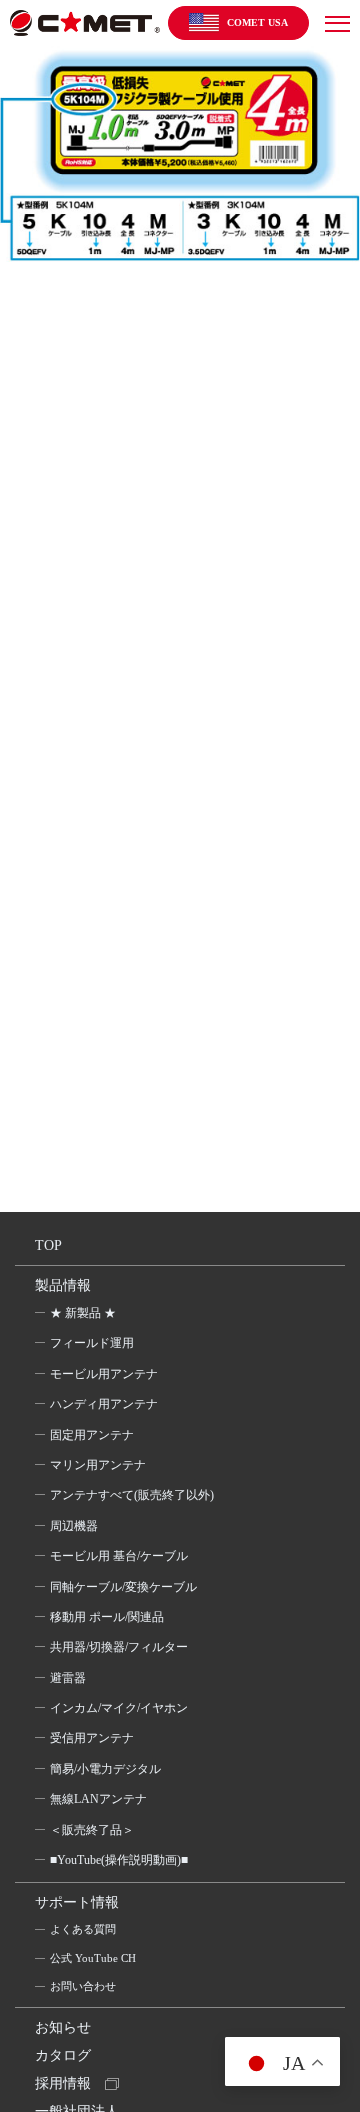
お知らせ (63, 2027)
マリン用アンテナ (98, 1465)
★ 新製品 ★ (83, 1313)
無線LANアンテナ (98, 1799)
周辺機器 (74, 1526)
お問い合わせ (83, 1986)
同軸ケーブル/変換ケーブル (123, 1587)
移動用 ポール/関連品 (107, 1617)
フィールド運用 (92, 1343)
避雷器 (68, 1678)
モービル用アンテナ (104, 1374)
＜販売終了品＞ (92, 1830)
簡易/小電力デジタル (105, 1769)
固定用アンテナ (92, 1435)
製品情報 (63, 1285)
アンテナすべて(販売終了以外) (132, 1495)
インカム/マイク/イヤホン (119, 1708)
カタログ (63, 2055)
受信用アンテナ (92, 1738)
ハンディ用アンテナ (104, 1404)
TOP (48, 1245)
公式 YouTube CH (93, 1958)
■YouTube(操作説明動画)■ (119, 1860)
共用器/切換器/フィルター (119, 1647)
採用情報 (63, 2083)
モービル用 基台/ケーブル (119, 1556)
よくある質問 (83, 1929)
